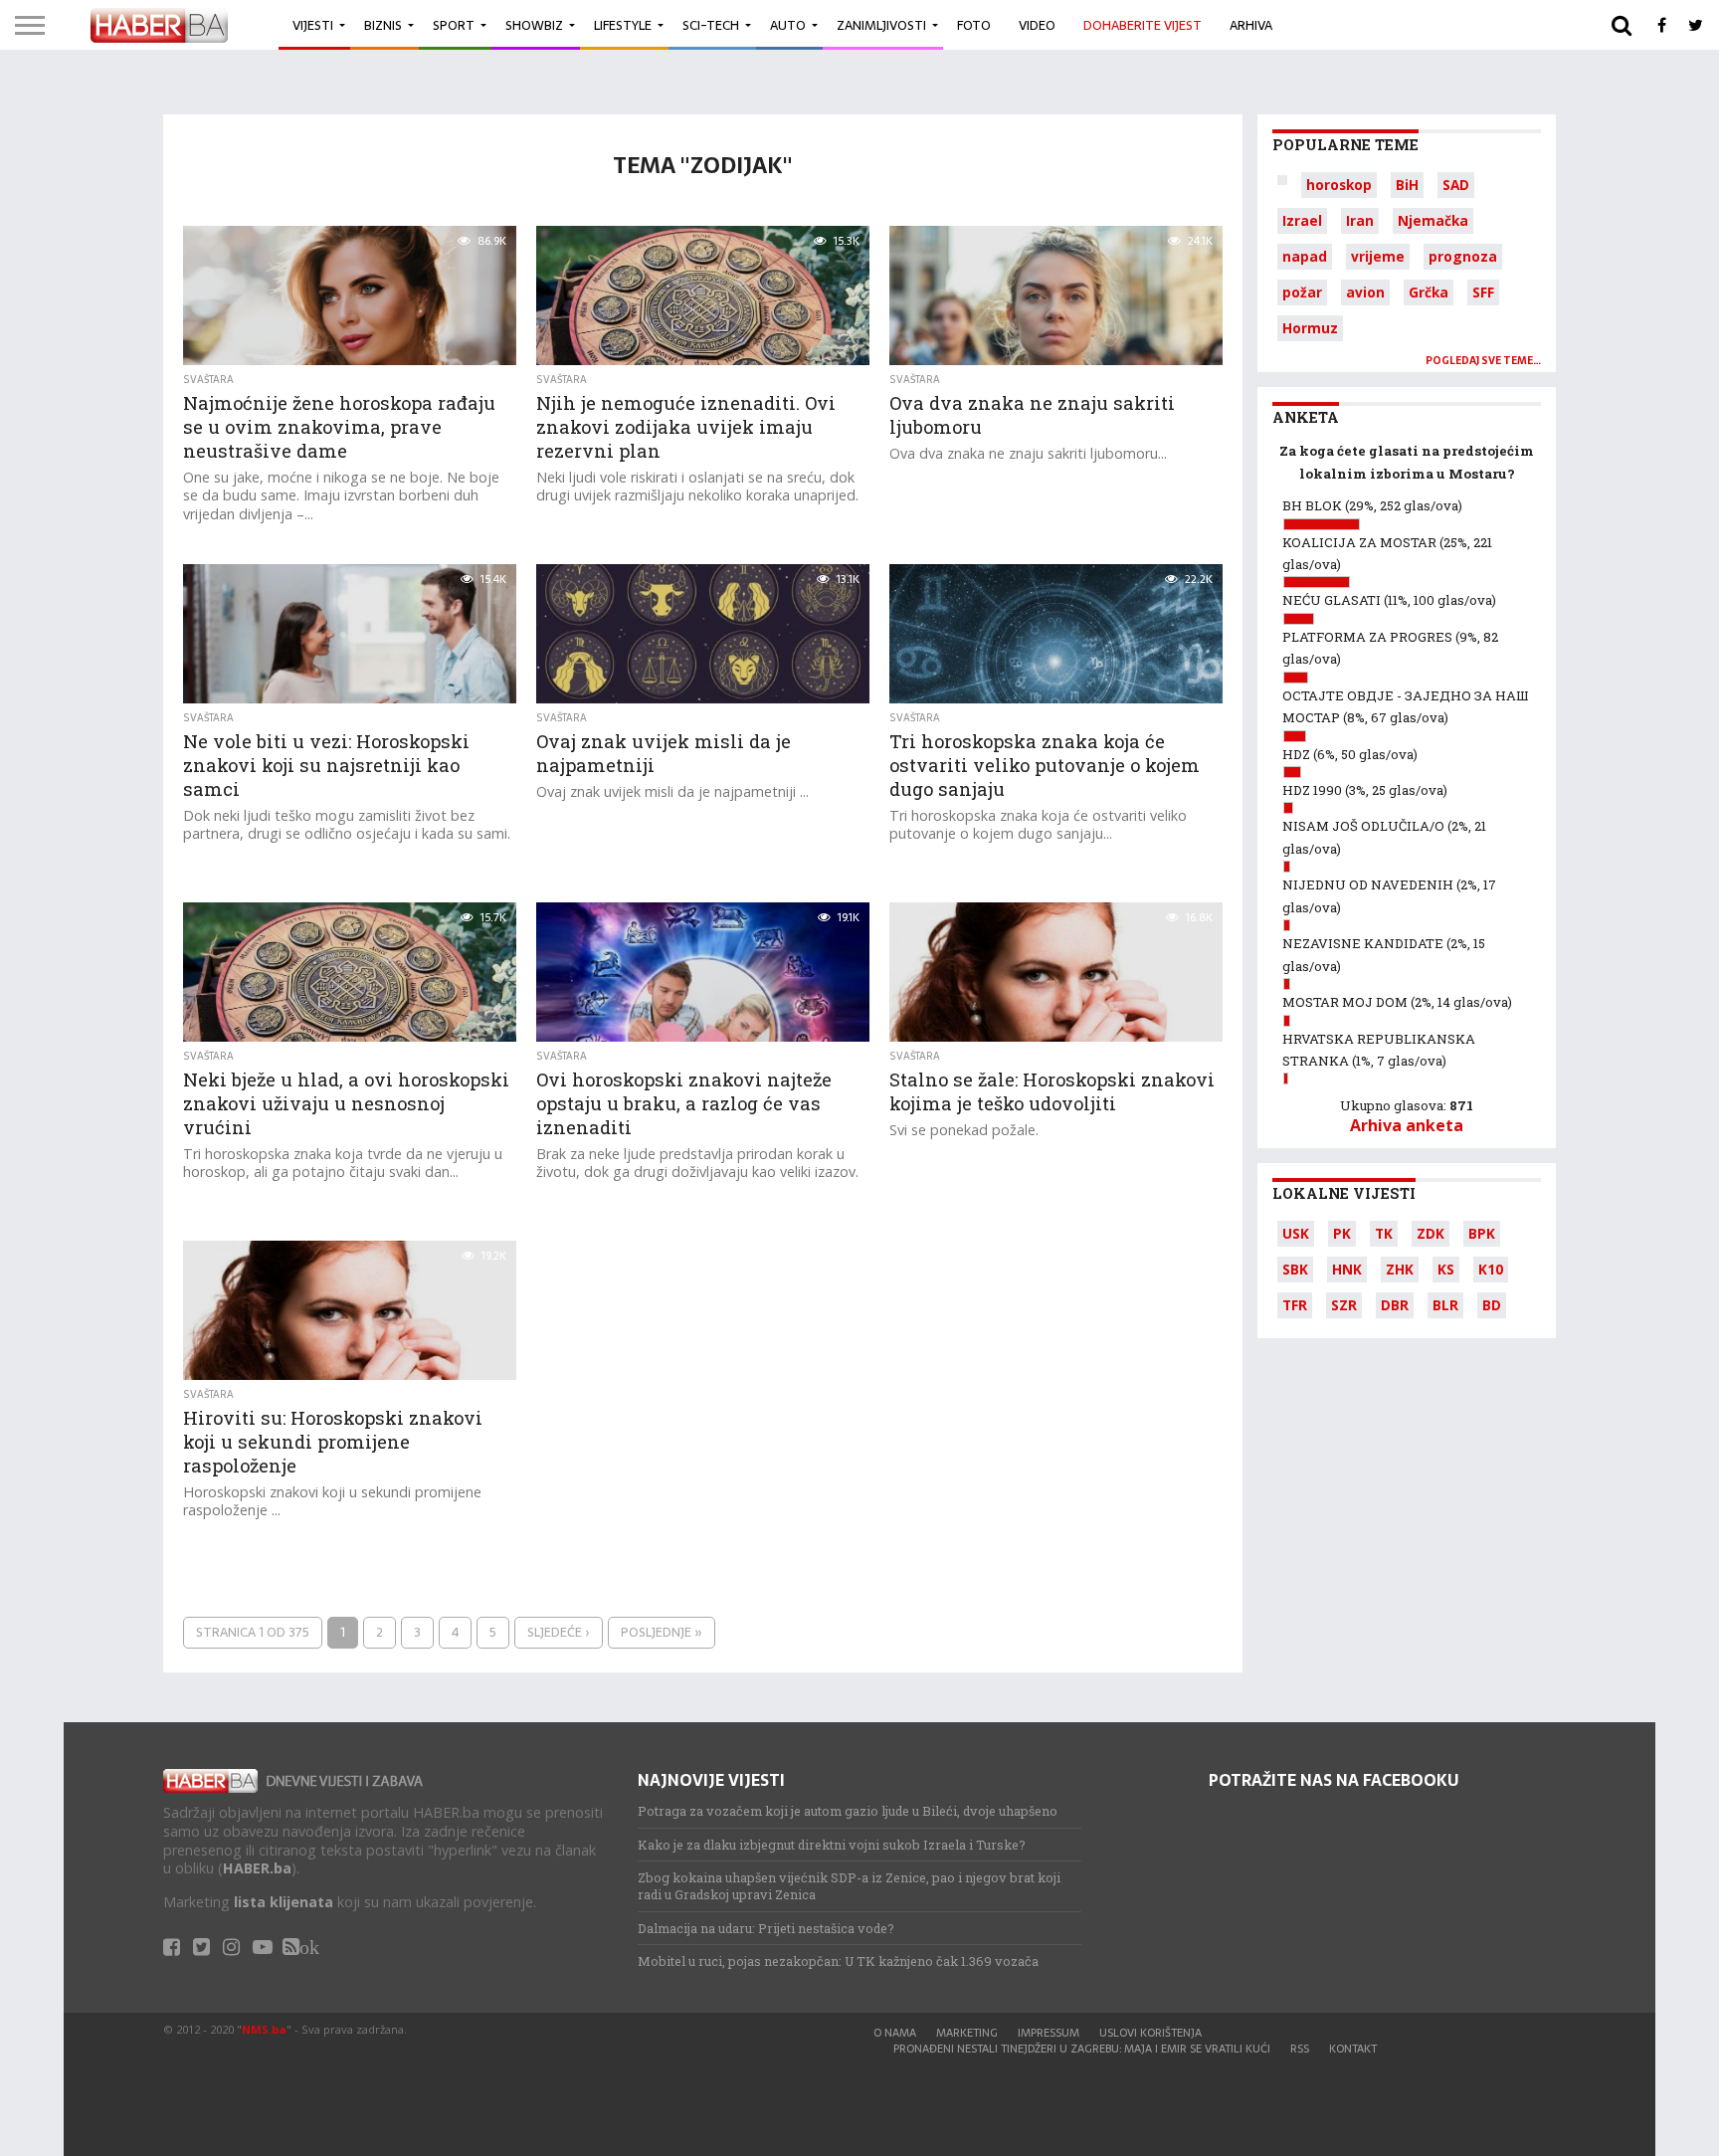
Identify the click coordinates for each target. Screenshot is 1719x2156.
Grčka (1429, 292)
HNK (1347, 1269)
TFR (1295, 1305)
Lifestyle (623, 25)
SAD (1456, 185)
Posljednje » (662, 1632)
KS (1446, 1269)
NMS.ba (264, 2029)
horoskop (1339, 185)
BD (1492, 1305)
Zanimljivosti (881, 25)
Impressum (1049, 2033)
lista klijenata (284, 1902)
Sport (454, 25)
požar (1302, 292)
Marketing (967, 2033)
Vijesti (313, 25)
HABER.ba (257, 1868)
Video (1037, 25)
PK (1342, 1233)
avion (1365, 292)
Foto (974, 25)
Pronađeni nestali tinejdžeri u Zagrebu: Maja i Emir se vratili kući (1082, 2049)
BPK (1482, 1233)
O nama (895, 2033)
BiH (1407, 185)
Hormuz (1310, 328)
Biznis (383, 25)
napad (1305, 256)
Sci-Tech (711, 25)
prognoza (1463, 256)
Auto (788, 25)
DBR (1395, 1305)
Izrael (1302, 220)
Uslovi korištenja (1150, 2033)
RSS (1300, 2049)
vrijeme (1378, 256)
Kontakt (1353, 2049)
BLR (1445, 1305)
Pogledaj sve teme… (1483, 361)
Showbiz (534, 25)
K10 (1491, 1269)
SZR (1344, 1305)
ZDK (1431, 1233)
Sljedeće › (559, 1632)
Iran (1360, 220)
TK (1384, 1233)
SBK (1295, 1269)
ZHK (1400, 1269)
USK (1296, 1233)
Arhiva (1251, 25)
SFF (1483, 292)
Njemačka (1433, 220)
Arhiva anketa (1407, 1125)
